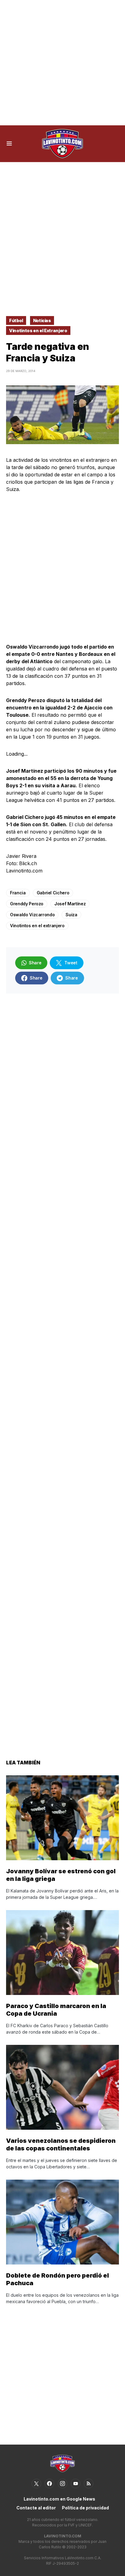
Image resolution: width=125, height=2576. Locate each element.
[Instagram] (62, 2484)
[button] (9, 144)
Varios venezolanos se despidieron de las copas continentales (61, 2144)
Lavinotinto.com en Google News (59, 2499)
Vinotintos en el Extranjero (38, 331)
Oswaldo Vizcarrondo (32, 915)
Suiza (71, 915)
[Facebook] (49, 2484)
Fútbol (16, 320)
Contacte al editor (36, 2508)
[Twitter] (36, 2484)
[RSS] (89, 2484)
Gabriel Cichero (53, 893)
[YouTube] (76, 2484)
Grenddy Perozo (27, 904)
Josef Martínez (70, 904)
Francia (18, 893)
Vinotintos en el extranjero (37, 926)
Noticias (42, 320)
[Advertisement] (62, 63)
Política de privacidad (85, 2508)
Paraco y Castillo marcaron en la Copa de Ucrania (56, 2010)
